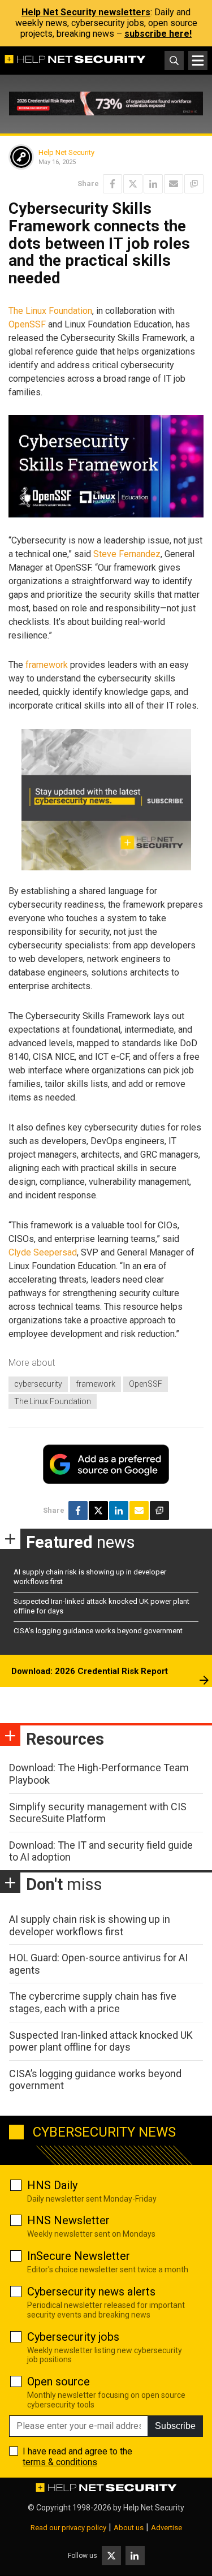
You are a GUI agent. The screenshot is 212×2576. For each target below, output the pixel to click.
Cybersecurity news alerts (91, 2292)
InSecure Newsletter (79, 2256)
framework (47, 665)
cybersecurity (38, 1384)
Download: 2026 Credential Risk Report (90, 1671)
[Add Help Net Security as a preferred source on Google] (194, 184)
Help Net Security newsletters (86, 12)
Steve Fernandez (127, 554)
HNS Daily (52, 2185)
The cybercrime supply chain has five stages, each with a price (93, 2002)
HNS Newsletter (68, 2220)
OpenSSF (27, 324)
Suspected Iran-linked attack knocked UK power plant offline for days (101, 2041)
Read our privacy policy (68, 2528)
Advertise (166, 2528)
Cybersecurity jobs (73, 2337)
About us (129, 2528)
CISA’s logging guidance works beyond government (98, 1631)
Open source (59, 2381)
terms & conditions (60, 2462)
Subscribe (175, 2426)
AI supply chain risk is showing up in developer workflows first (90, 1925)
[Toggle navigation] (198, 61)
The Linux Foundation (50, 311)
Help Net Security (66, 152)
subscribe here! (158, 34)
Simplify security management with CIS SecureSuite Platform (98, 1813)
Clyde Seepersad (43, 1252)
